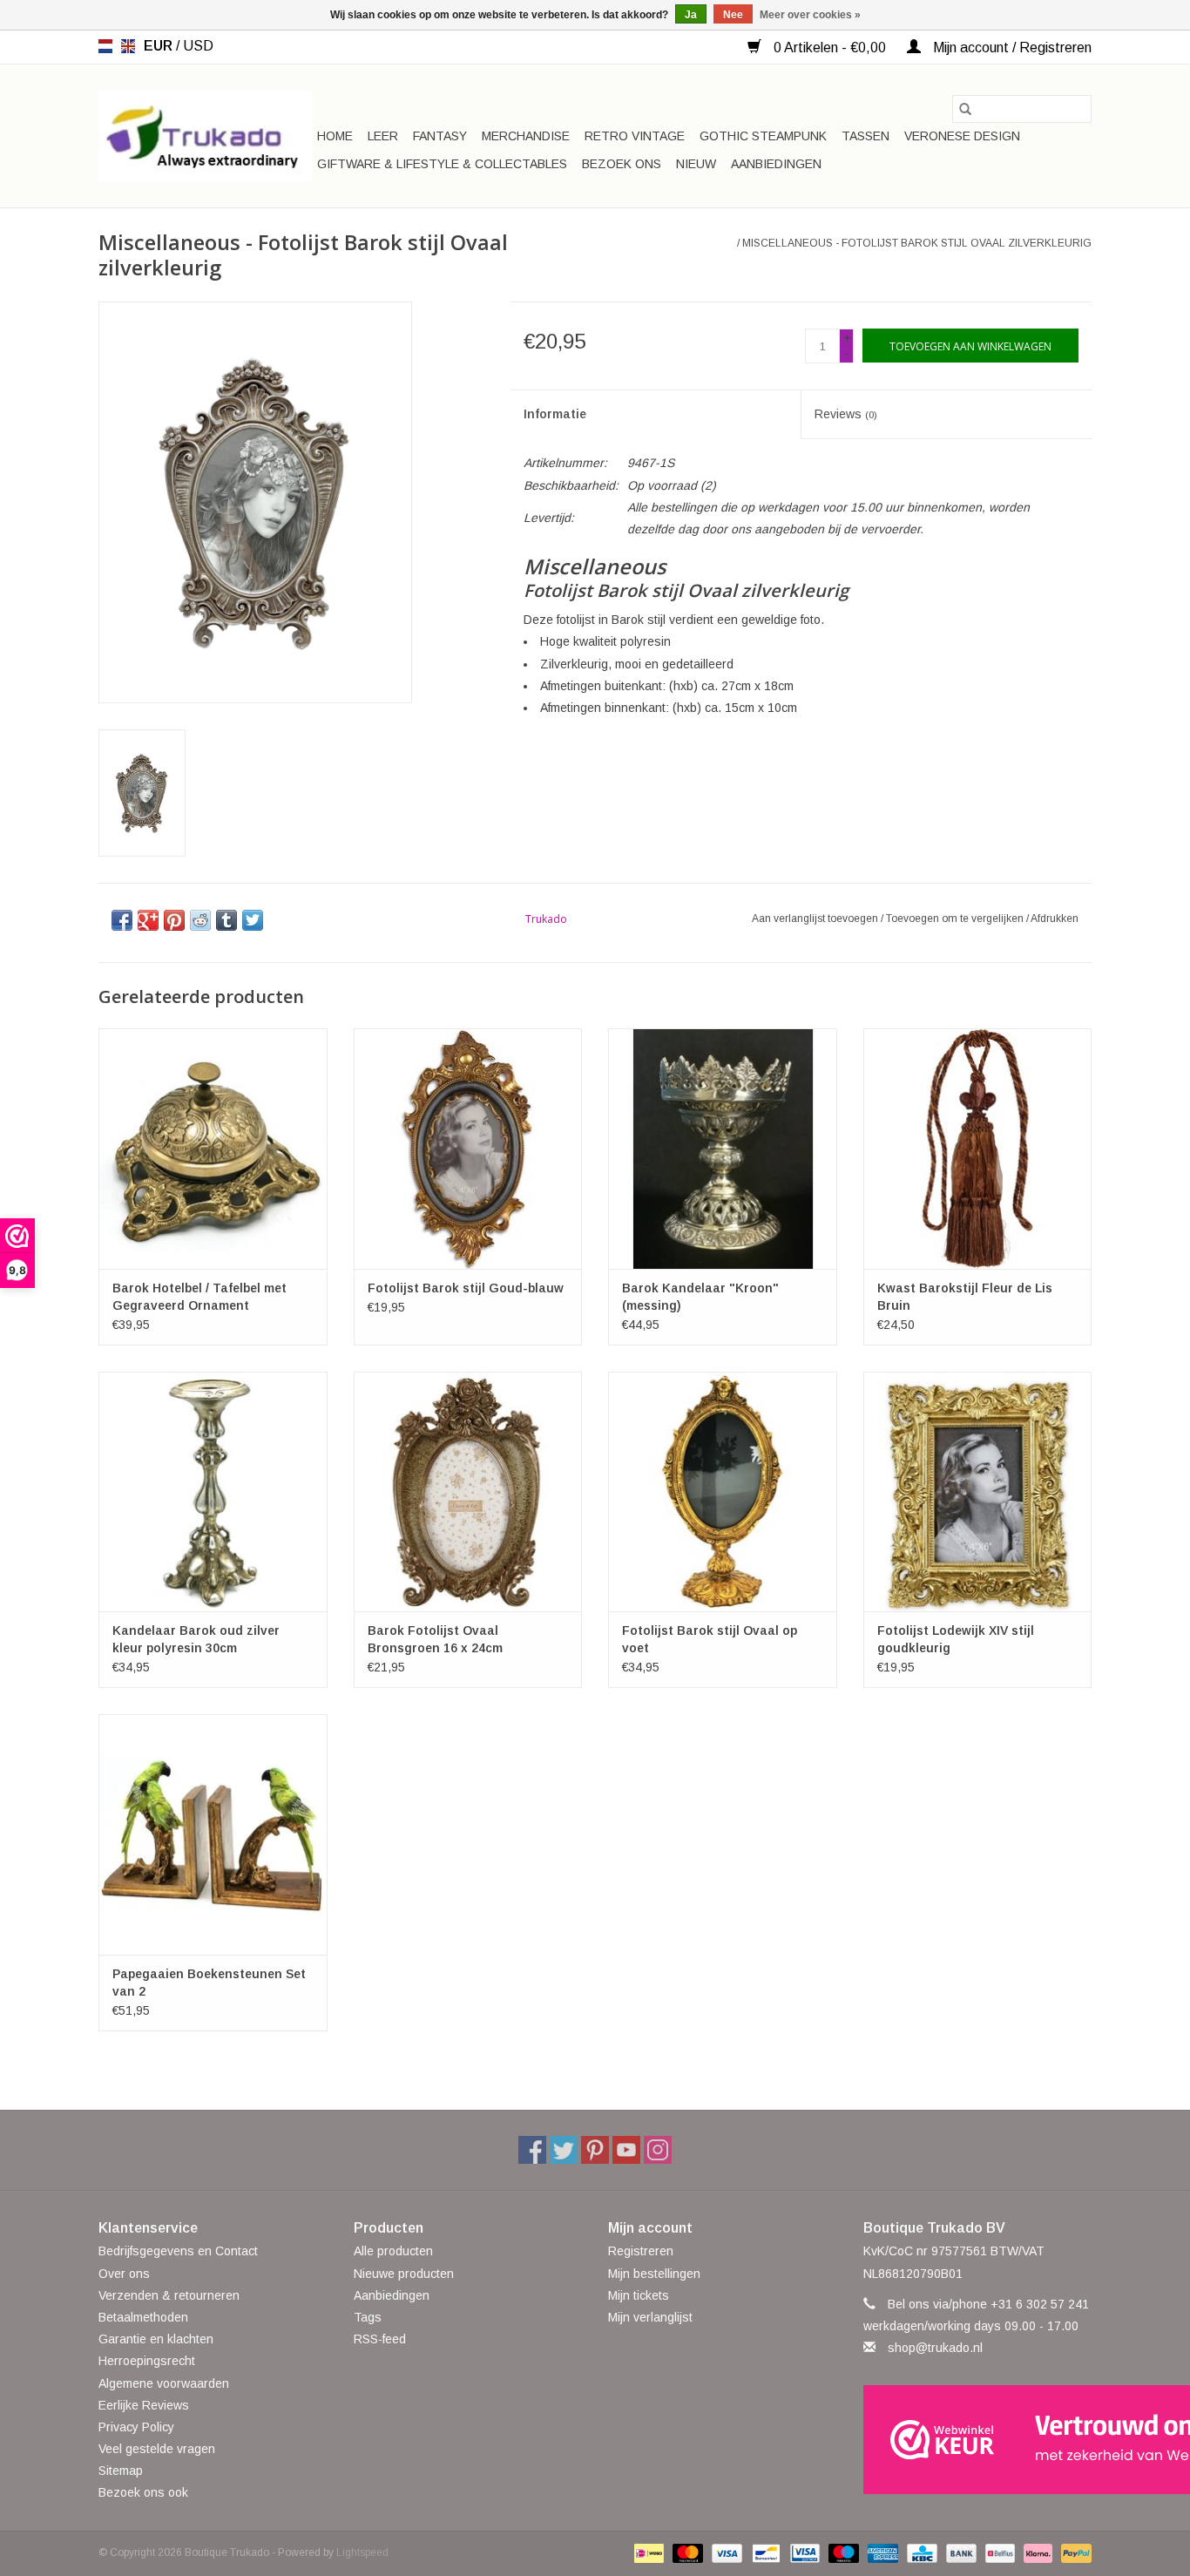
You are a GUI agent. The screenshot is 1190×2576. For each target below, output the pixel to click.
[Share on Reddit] (200, 920)
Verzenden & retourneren (169, 2295)
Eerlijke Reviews (144, 2405)
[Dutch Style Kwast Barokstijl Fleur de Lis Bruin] (978, 1148)
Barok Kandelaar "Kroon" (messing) (700, 1297)
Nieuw (696, 164)
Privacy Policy (136, 2427)
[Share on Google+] (148, 920)
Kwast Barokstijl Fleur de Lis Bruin (965, 1297)
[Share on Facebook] (122, 920)
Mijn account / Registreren (1011, 47)
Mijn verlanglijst (650, 2317)
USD (198, 46)
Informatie (555, 414)
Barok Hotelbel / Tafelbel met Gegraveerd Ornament (199, 1297)
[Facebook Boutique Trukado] (532, 2150)
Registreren (641, 2251)
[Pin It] (174, 920)
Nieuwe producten (404, 2274)
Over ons (124, 2274)
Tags (368, 2317)
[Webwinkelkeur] (978, 2440)
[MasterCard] (686, 2552)
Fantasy (440, 136)
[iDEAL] (647, 2552)
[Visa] (725, 2552)
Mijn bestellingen (654, 2274)
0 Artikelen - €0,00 (830, 47)
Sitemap (121, 2471)
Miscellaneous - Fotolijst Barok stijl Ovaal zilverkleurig (917, 243)
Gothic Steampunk (763, 136)
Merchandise (526, 136)
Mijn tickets (639, 2295)
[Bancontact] (764, 2552)
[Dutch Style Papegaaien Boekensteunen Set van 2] (213, 1834)
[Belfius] (998, 2552)
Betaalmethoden (143, 2317)
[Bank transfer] (960, 2552)
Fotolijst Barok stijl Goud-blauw (466, 1288)
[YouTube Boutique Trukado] (626, 2150)
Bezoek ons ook (143, 2492)
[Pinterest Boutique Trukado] (595, 2150)
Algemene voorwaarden (164, 2383)
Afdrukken (1055, 919)
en (128, 46)
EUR (160, 46)
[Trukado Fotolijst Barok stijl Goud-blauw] (468, 1148)
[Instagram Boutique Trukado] (658, 2150)
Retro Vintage (635, 136)
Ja (691, 15)
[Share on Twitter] (253, 920)
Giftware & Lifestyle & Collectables (442, 164)
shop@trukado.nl (935, 2348)
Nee (733, 15)
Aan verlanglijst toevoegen (816, 919)
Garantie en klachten (156, 2339)
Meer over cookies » (810, 15)
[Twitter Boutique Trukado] (564, 2150)
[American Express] (881, 2552)
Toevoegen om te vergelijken (956, 919)
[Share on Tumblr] (227, 920)
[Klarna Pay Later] (1036, 2552)
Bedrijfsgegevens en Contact (178, 2251)
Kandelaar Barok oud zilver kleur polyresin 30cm (196, 1639)
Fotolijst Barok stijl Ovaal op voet (710, 1639)
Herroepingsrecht (147, 2361)
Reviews (846, 414)
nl (105, 46)
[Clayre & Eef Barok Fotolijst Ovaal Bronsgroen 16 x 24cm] (468, 1491)
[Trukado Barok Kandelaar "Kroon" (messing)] (723, 1148)
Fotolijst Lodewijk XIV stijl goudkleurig (956, 1639)
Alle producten (393, 2251)
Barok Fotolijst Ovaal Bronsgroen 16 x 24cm (435, 1639)
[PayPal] (1073, 2552)
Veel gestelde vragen (157, 2449)
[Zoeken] (965, 109)
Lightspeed (362, 2552)
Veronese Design (962, 136)
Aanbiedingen (776, 164)
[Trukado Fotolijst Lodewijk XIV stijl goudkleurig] (978, 1491)
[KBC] (920, 2552)
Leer (383, 136)
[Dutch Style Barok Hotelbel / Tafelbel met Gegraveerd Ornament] (213, 1148)
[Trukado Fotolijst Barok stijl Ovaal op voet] (723, 1491)
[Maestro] (842, 2552)
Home (335, 136)
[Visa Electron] (803, 2552)
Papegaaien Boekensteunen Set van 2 (209, 1983)
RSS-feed (380, 2339)
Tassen (865, 136)
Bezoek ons (622, 164)
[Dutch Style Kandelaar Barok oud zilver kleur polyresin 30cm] (213, 1491)
